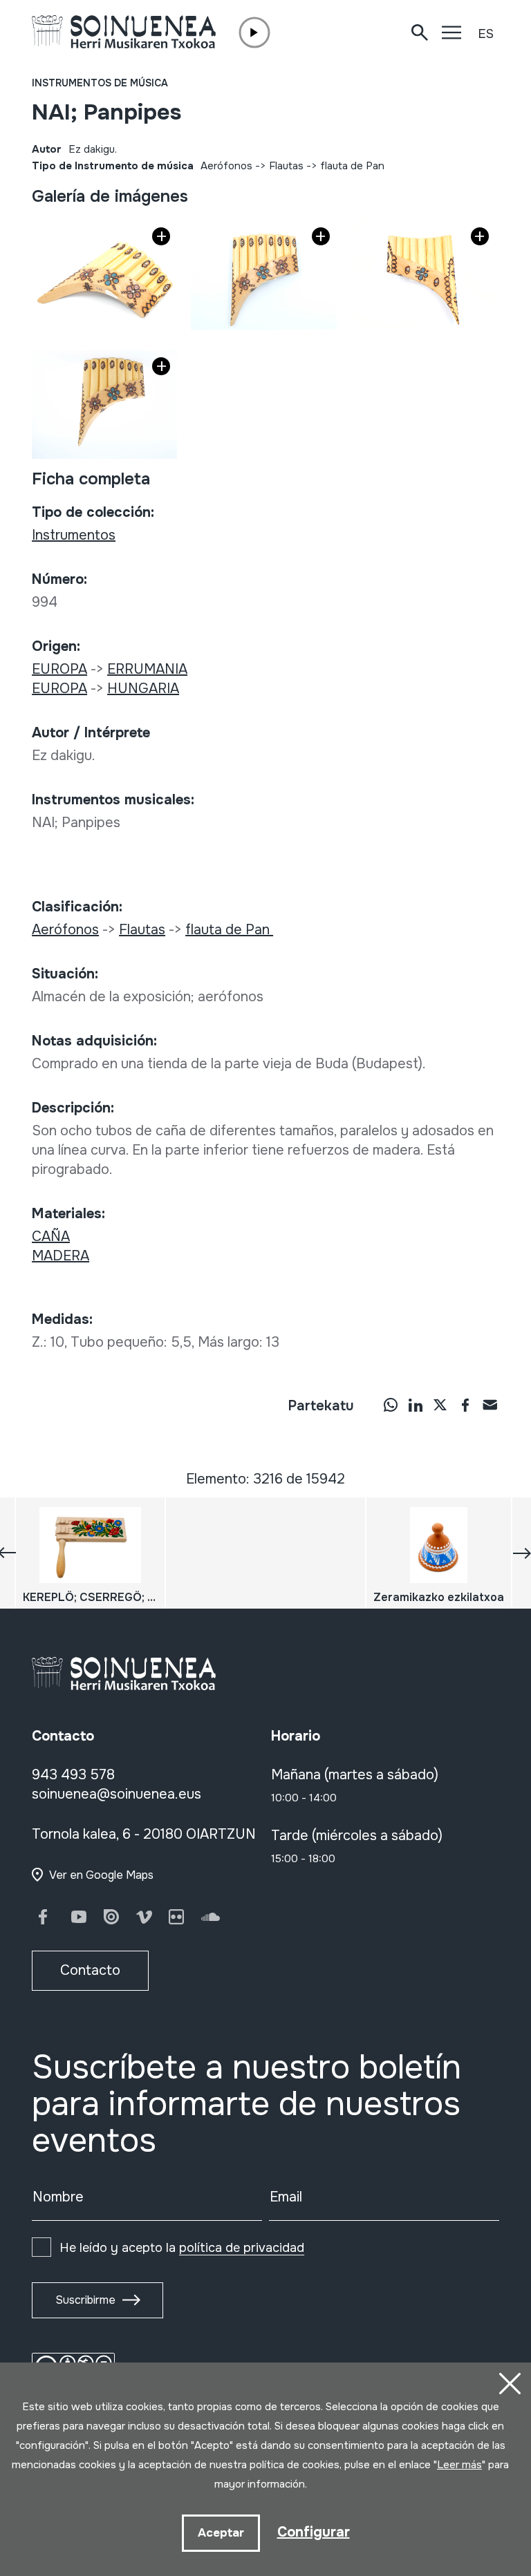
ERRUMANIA (147, 669)
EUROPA (59, 669)
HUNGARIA (143, 689)
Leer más (459, 2465)
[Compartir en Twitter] (440, 1405)
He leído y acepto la (182, 2248)
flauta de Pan (354, 166)
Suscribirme (85, 2300)
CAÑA (51, 1237)
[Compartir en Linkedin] (416, 1405)
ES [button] (486, 34)
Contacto (90, 1970)
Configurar (314, 2532)
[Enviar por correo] (490, 1405)
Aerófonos (226, 166)
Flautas (286, 166)
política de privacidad (242, 2248)
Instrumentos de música (100, 83)
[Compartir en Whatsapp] (391, 1405)
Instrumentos (74, 535)
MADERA (60, 1256)
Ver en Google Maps (101, 1875)
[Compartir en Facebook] (465, 1405)
